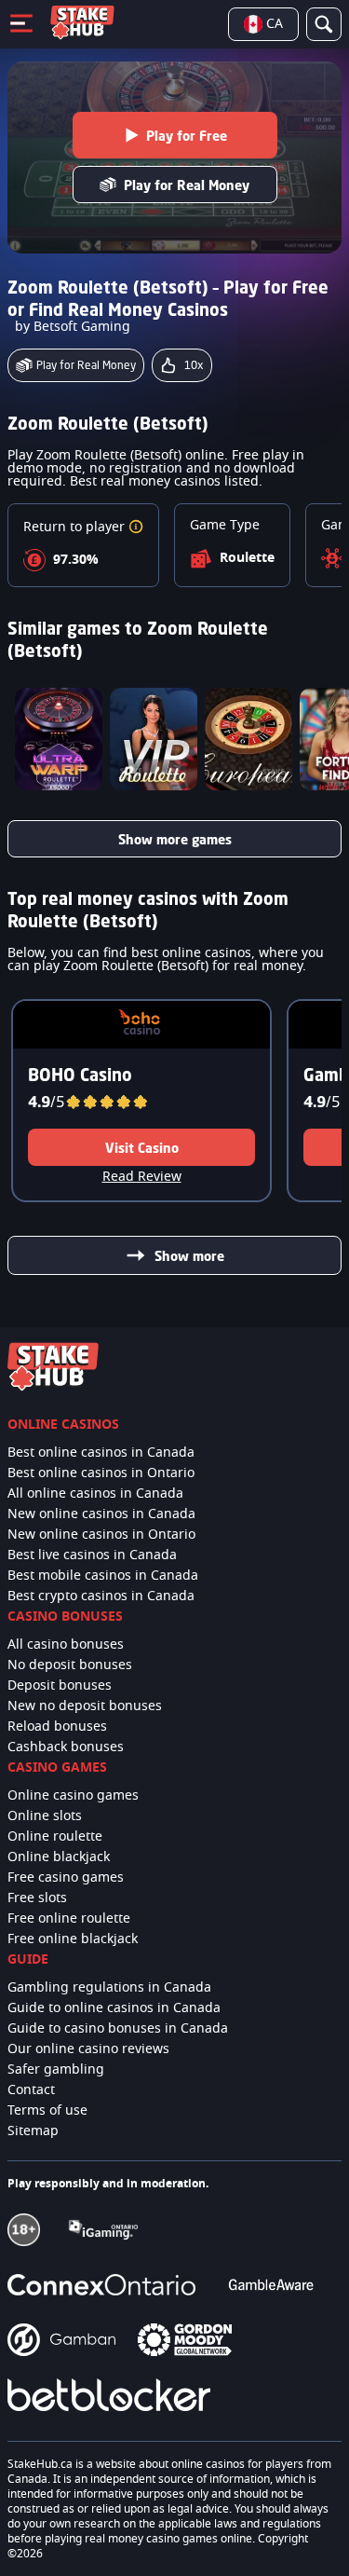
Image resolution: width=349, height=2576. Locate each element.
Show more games (175, 839)
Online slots (45, 1816)
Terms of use (47, 2111)
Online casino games (73, 1796)
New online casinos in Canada (101, 1514)
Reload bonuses (57, 1727)
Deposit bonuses (60, 1686)
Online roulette (55, 1837)
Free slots (37, 1898)
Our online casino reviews (88, 2049)
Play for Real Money (187, 185)
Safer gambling (56, 2070)
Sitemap (33, 2131)
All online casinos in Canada (95, 1494)
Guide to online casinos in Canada (114, 2008)
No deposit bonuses (70, 1665)
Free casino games (66, 1878)
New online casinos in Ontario (101, 1535)
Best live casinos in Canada (92, 1555)
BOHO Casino (80, 1075)
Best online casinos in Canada (101, 1453)
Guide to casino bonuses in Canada (118, 2029)
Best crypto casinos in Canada (101, 1596)
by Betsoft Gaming (73, 327)
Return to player (76, 528)
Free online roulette (69, 1919)
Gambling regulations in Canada (109, 1988)
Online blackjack (59, 1857)
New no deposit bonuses (85, 1706)
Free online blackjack (73, 1939)
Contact (31, 2090)
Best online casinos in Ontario (101, 1473)
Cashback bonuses (66, 1747)
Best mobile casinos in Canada (103, 1576)
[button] (136, 528)
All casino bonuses (66, 1645)
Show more (189, 1256)
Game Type (225, 526)
